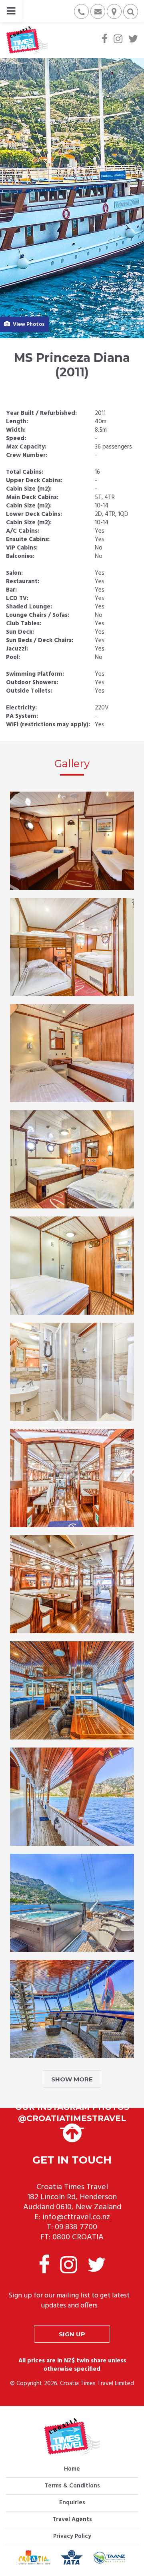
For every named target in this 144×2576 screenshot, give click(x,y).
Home (72, 2469)
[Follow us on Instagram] (118, 40)
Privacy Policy (72, 2536)
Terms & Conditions (72, 2486)
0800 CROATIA (78, 2237)
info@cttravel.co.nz (76, 2217)
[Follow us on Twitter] (133, 40)
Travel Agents (72, 2519)
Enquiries (72, 2503)
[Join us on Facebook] (105, 40)
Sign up (72, 2334)
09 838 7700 (76, 2227)
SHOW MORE (72, 2079)
